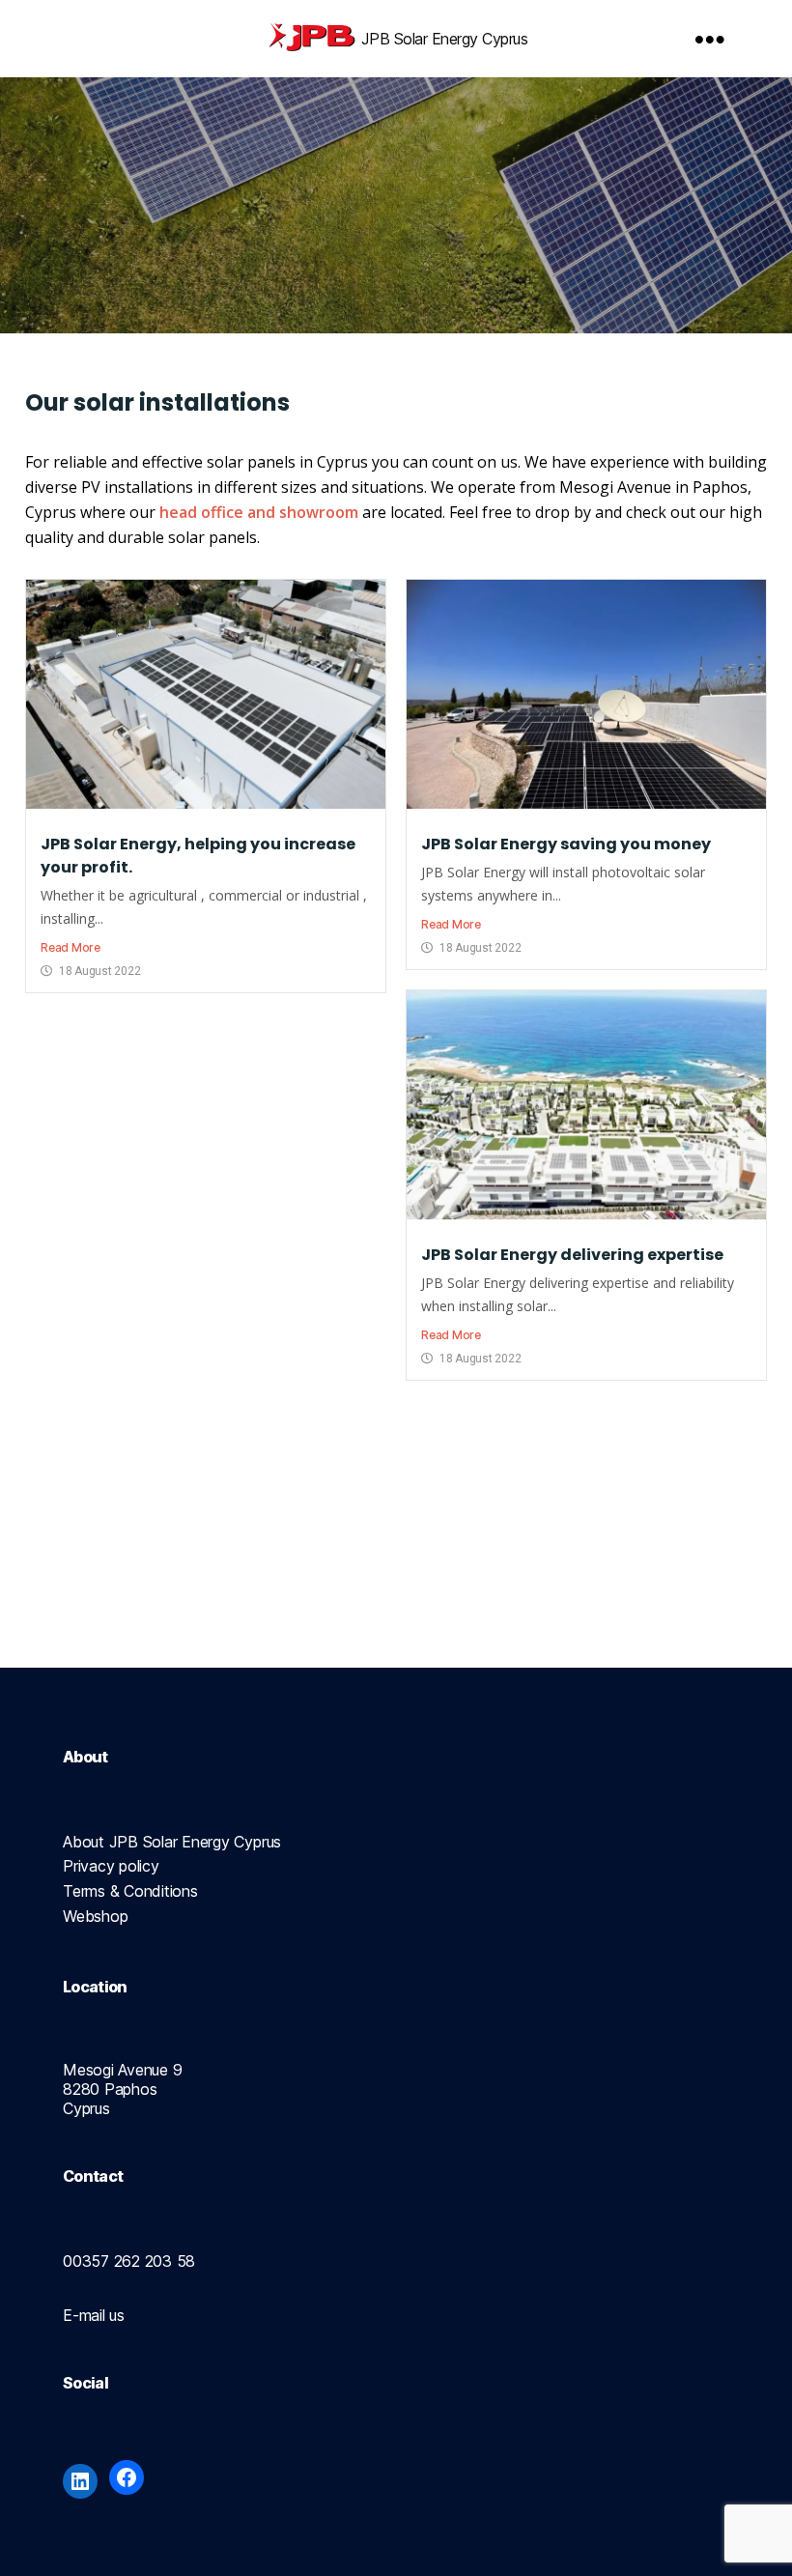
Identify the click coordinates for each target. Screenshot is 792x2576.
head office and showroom (259, 512)
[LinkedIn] (80, 2481)
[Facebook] (127, 2477)
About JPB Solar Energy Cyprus (172, 1842)
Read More (71, 947)
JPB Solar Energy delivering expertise (572, 1255)
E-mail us (94, 2315)
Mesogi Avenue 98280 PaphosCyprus (122, 2089)
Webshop (95, 1916)
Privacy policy (111, 1866)
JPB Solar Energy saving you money (566, 844)
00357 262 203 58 (129, 2261)
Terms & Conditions (130, 1891)
